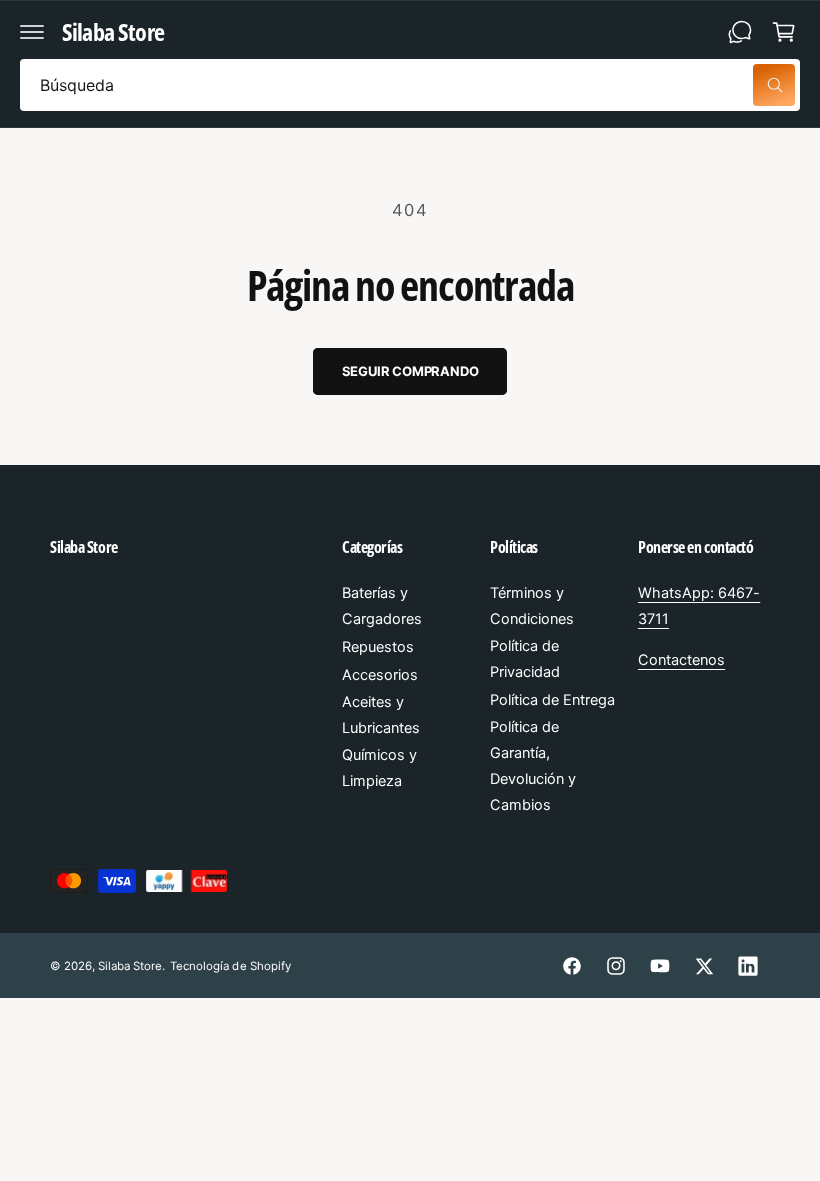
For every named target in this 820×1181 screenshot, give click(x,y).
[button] (32, 32)
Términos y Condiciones (532, 606)
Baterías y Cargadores (382, 606)
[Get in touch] (740, 32)
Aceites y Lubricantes (381, 715)
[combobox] (410, 85)
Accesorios (380, 675)
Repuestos (378, 647)
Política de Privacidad (525, 659)
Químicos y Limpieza (379, 768)
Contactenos (681, 660)
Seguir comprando (410, 371)
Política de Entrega (552, 700)
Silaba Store (130, 966)
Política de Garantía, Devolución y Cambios (533, 766)
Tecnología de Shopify (230, 966)
